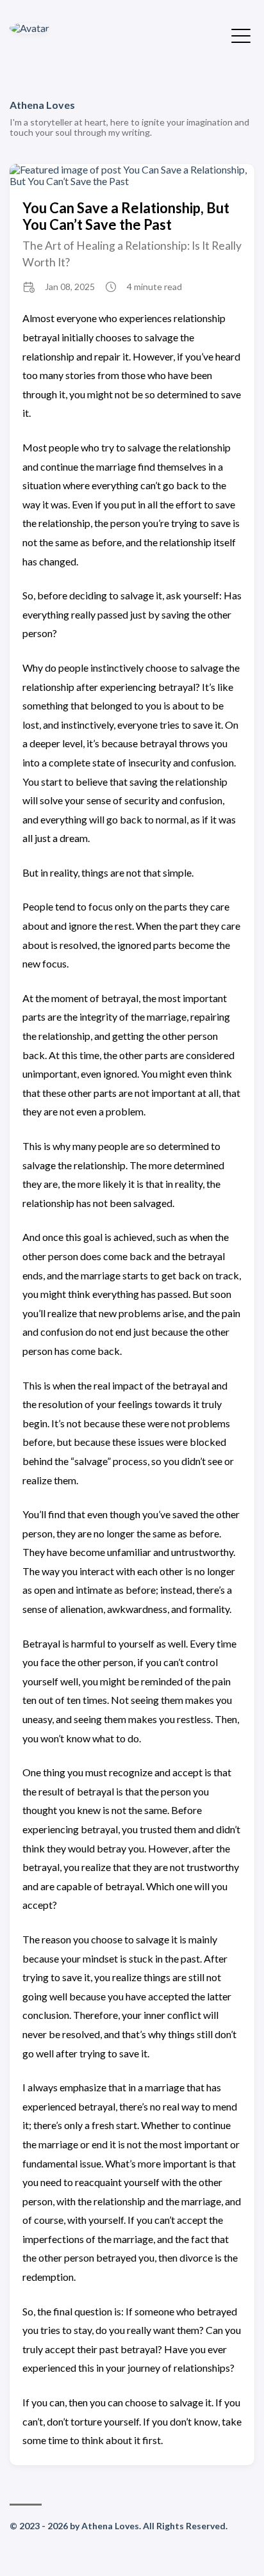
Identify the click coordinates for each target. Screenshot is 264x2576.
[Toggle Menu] (241, 35)
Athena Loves (42, 105)
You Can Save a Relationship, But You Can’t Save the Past (126, 216)
